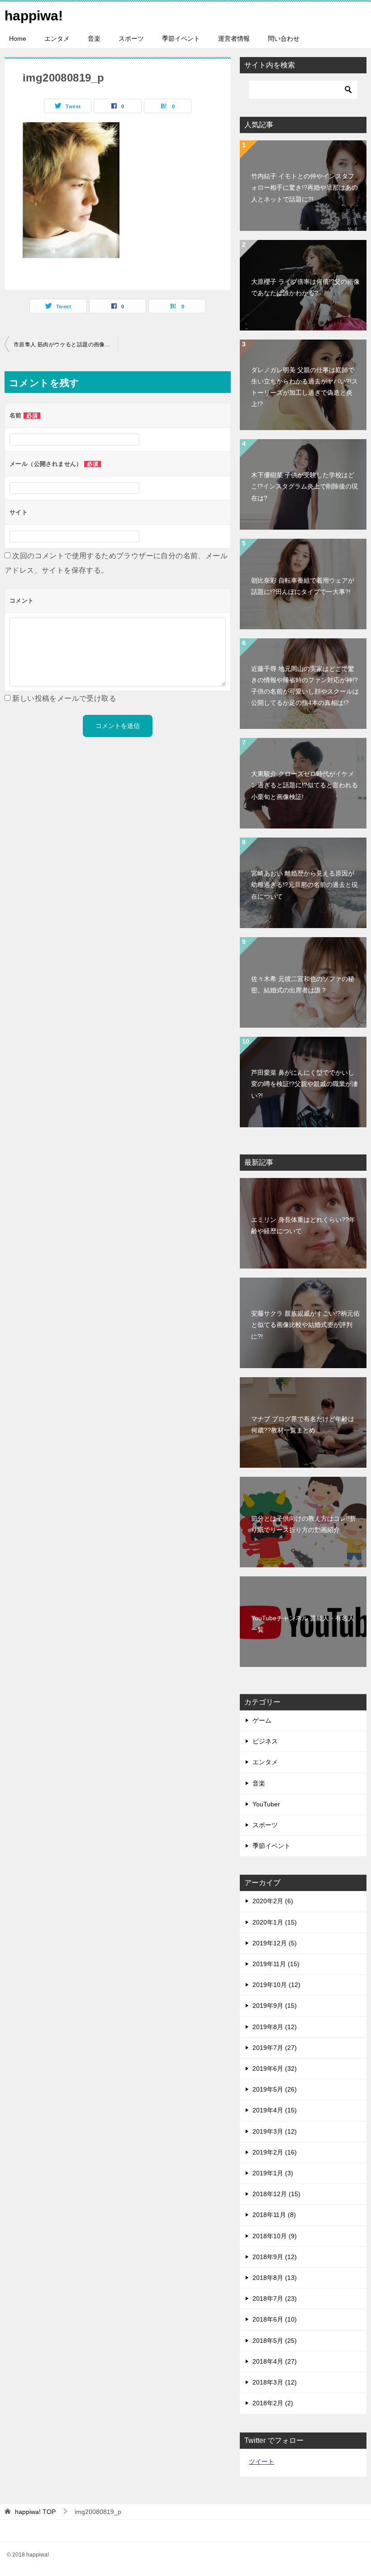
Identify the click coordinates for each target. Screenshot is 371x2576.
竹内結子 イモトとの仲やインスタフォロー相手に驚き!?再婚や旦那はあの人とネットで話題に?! (304, 187)
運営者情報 (234, 38)
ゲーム (262, 1720)
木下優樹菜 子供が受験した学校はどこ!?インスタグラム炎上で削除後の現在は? (304, 486)
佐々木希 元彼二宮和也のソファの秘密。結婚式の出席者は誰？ (303, 984)
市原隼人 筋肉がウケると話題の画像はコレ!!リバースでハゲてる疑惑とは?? (66, 345)
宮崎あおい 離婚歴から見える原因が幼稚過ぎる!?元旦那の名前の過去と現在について (304, 885)
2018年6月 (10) (275, 2319)
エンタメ (57, 38)
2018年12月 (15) (276, 2194)
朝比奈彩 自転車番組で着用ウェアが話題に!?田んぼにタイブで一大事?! (303, 586)
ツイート (262, 2461)
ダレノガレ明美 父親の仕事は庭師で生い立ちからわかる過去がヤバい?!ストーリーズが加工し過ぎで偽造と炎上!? (304, 387)
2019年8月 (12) (275, 2027)
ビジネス (265, 1741)
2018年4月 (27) (275, 2361)
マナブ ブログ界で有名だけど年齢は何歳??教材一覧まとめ (303, 1424)
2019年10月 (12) (276, 1985)
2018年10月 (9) (275, 2236)
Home (18, 38)
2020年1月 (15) (275, 1922)
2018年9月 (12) (275, 2257)
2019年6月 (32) (275, 2068)
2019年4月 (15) (275, 2110)
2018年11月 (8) (274, 2215)
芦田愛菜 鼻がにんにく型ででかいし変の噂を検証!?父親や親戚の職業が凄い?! (304, 1084)
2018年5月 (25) (275, 2341)
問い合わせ (284, 38)
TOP (35, 2512)
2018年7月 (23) (275, 2298)
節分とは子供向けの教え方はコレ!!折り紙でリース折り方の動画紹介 (304, 1524)
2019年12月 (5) (275, 1943)
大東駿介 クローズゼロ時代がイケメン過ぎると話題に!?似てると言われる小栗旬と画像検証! (304, 785)
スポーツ (131, 38)
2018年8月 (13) (275, 2278)
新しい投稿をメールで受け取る (64, 698)
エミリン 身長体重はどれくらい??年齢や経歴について (303, 1225)
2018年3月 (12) (275, 2382)
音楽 (94, 38)
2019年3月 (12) (275, 2131)
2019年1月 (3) (273, 2173)
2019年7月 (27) (275, 2048)
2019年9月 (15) (275, 2006)
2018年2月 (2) (273, 2403)
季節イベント (181, 38)
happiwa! (34, 16)
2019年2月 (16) (275, 2152)
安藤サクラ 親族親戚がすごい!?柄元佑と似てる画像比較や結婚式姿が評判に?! (305, 1325)
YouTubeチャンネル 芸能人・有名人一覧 (303, 1624)
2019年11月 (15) (276, 1964)
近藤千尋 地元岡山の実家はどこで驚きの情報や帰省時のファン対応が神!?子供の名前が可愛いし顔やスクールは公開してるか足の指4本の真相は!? (305, 686)
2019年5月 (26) (275, 2089)
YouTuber (266, 1804)
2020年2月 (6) (273, 1901)
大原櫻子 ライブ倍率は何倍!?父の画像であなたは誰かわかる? (305, 287)
